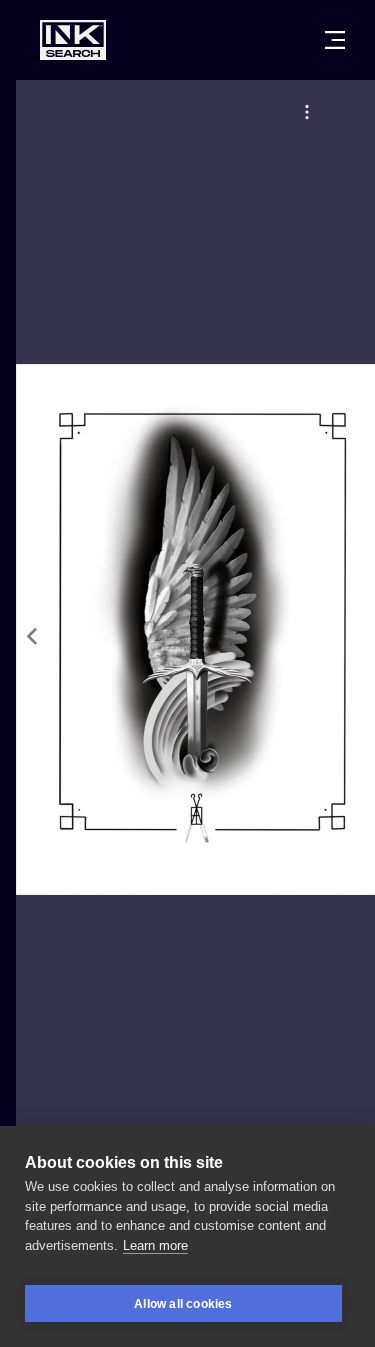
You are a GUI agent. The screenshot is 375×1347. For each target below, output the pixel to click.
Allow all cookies (183, 1304)
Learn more (155, 1245)
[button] (307, 112)
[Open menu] (335, 40)
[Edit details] (307, 112)
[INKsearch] (73, 40)
